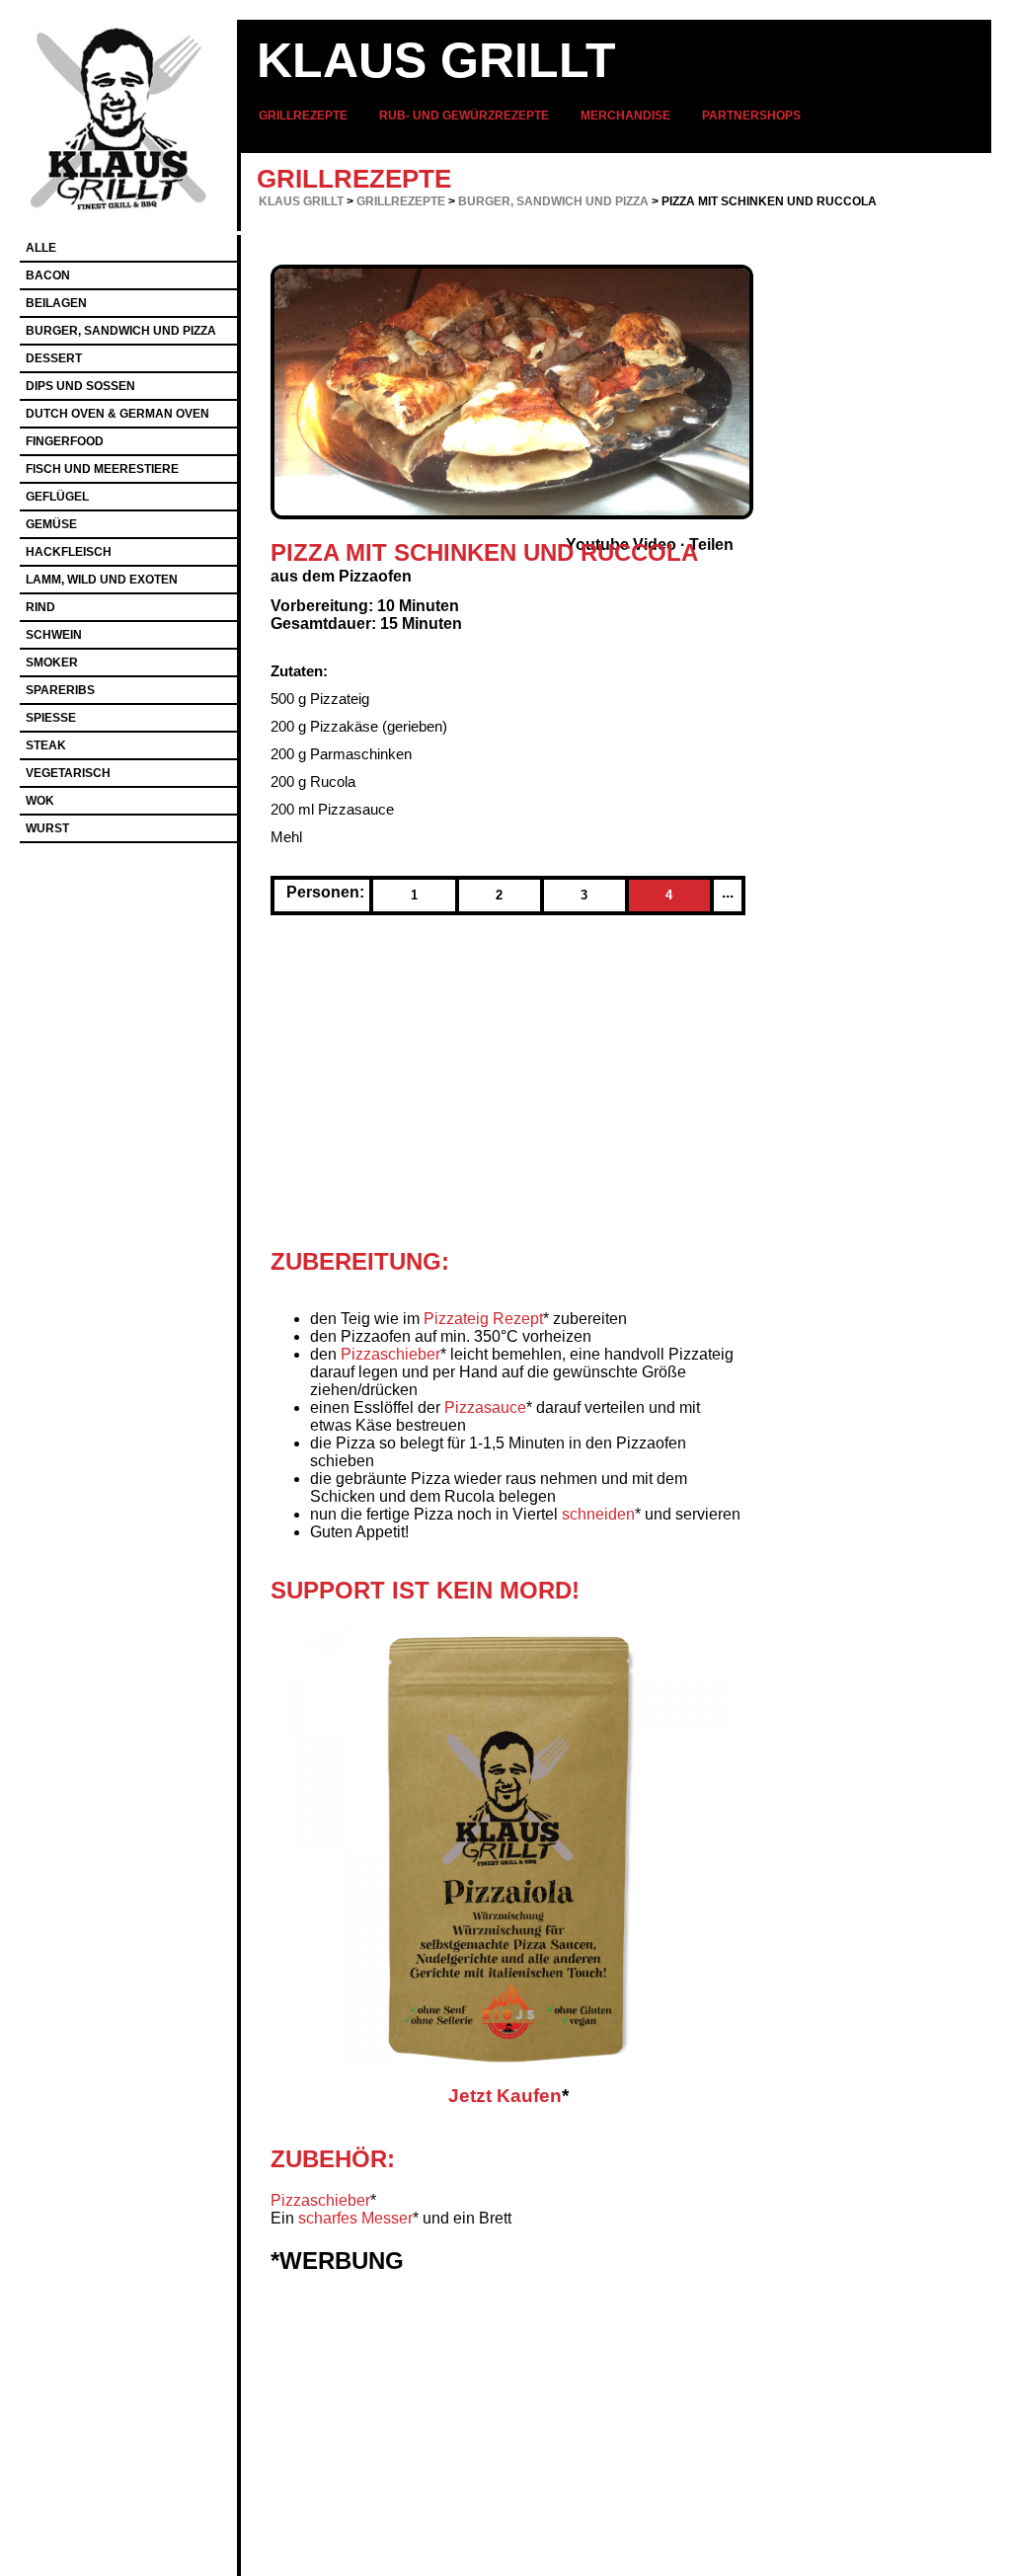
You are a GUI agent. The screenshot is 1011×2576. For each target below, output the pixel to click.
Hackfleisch (69, 552)
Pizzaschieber (390, 1354)
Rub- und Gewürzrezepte (464, 116)
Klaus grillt (436, 60)
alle (41, 248)
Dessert (54, 358)
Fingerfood (65, 441)
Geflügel (57, 497)
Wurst (47, 828)
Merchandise (625, 116)
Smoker (52, 663)
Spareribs (60, 690)
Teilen (711, 545)
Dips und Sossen (80, 386)
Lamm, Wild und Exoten (102, 580)
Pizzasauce (485, 1407)
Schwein (54, 635)
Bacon (48, 275)
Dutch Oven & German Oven (117, 414)
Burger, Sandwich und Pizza (553, 201)
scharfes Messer (355, 2218)
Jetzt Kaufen (505, 2096)
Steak (46, 745)
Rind (40, 607)
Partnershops (751, 116)
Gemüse (51, 524)
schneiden (598, 1514)
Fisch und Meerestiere (102, 469)
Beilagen (56, 303)
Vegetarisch (68, 773)
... (728, 892)
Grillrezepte (303, 116)
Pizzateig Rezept (483, 1319)
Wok (40, 801)
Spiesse (51, 718)
